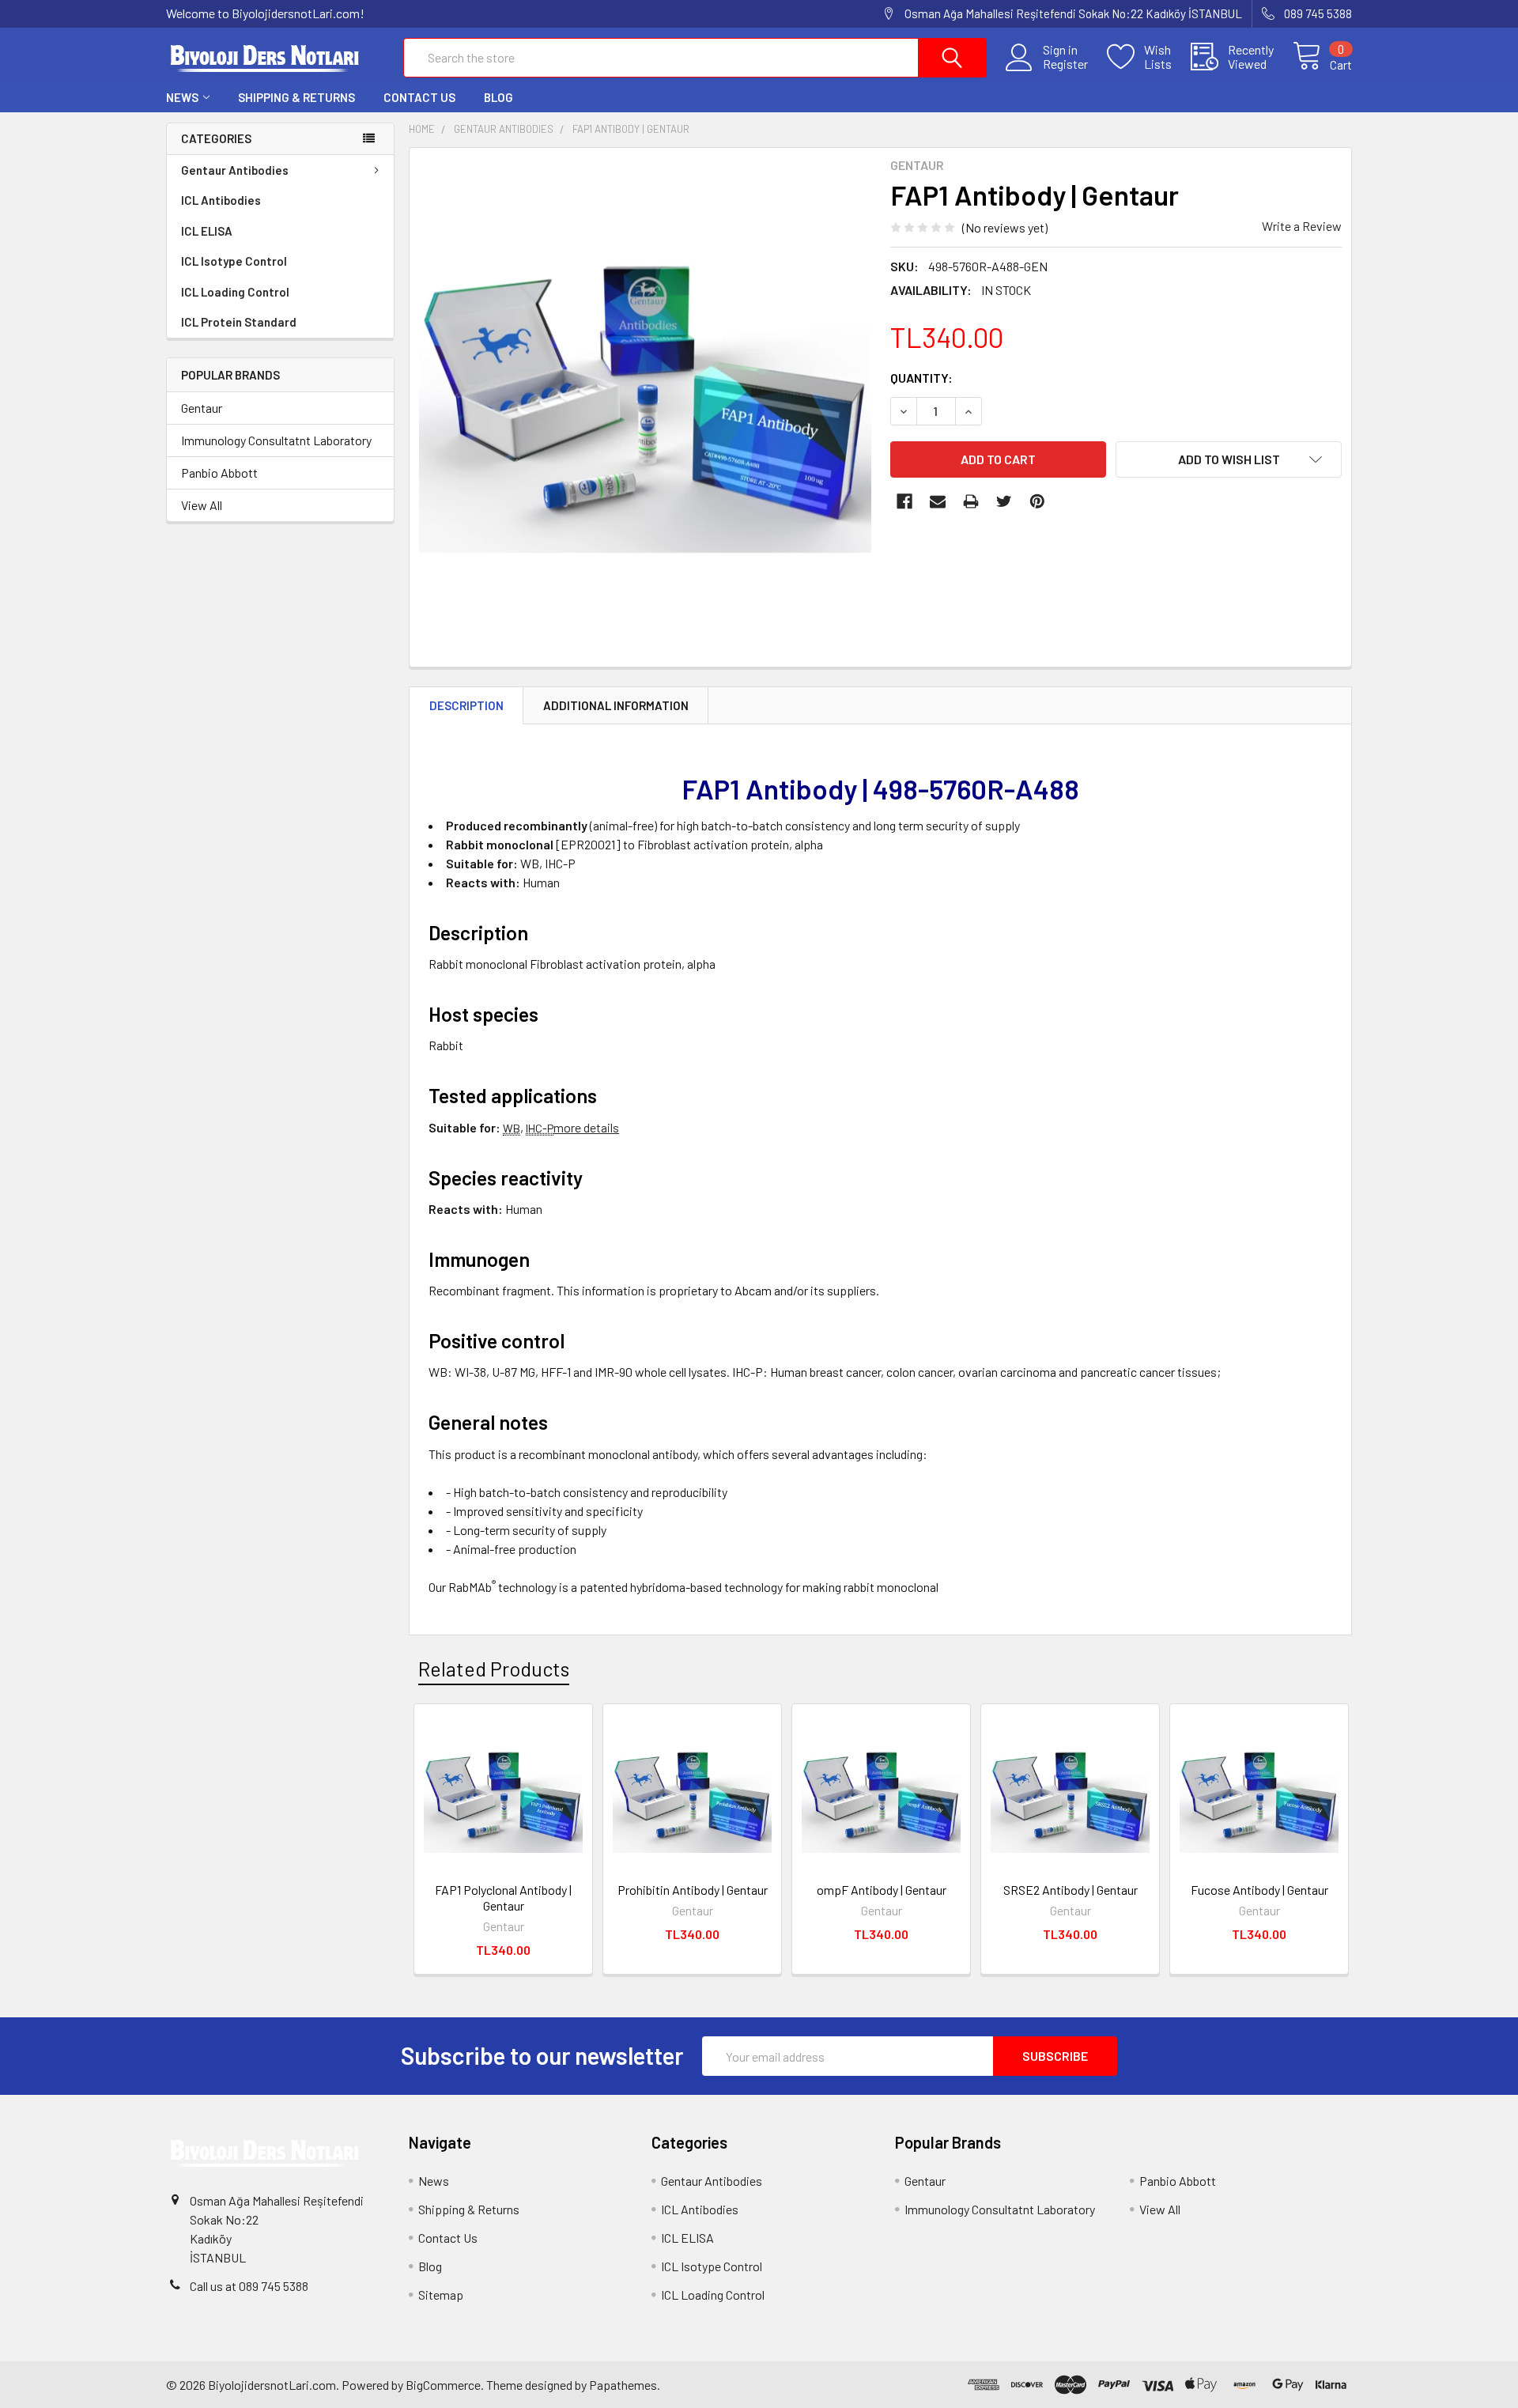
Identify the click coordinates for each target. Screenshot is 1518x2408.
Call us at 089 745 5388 (249, 2286)
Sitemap (441, 2295)
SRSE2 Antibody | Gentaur (1071, 1890)
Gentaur (202, 408)
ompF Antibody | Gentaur (882, 1890)
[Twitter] (1004, 501)
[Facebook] (904, 501)
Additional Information (616, 705)
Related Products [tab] (494, 1669)
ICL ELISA (207, 231)
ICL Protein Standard (239, 322)
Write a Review (1302, 226)
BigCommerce (443, 2385)
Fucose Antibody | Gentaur (1259, 1890)
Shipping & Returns (296, 97)
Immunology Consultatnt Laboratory (276, 440)
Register (1065, 64)
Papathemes (623, 2385)
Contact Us (419, 97)
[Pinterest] (1037, 501)
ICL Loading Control (235, 292)
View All (202, 505)
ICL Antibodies (221, 200)
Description (466, 705)
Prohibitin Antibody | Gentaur (693, 1890)
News (182, 97)
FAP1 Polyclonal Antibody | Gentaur (503, 1898)
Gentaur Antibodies (235, 170)
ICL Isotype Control (234, 261)
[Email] (938, 501)
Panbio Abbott (219, 473)
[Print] (971, 501)
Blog (498, 97)
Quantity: (921, 378)
